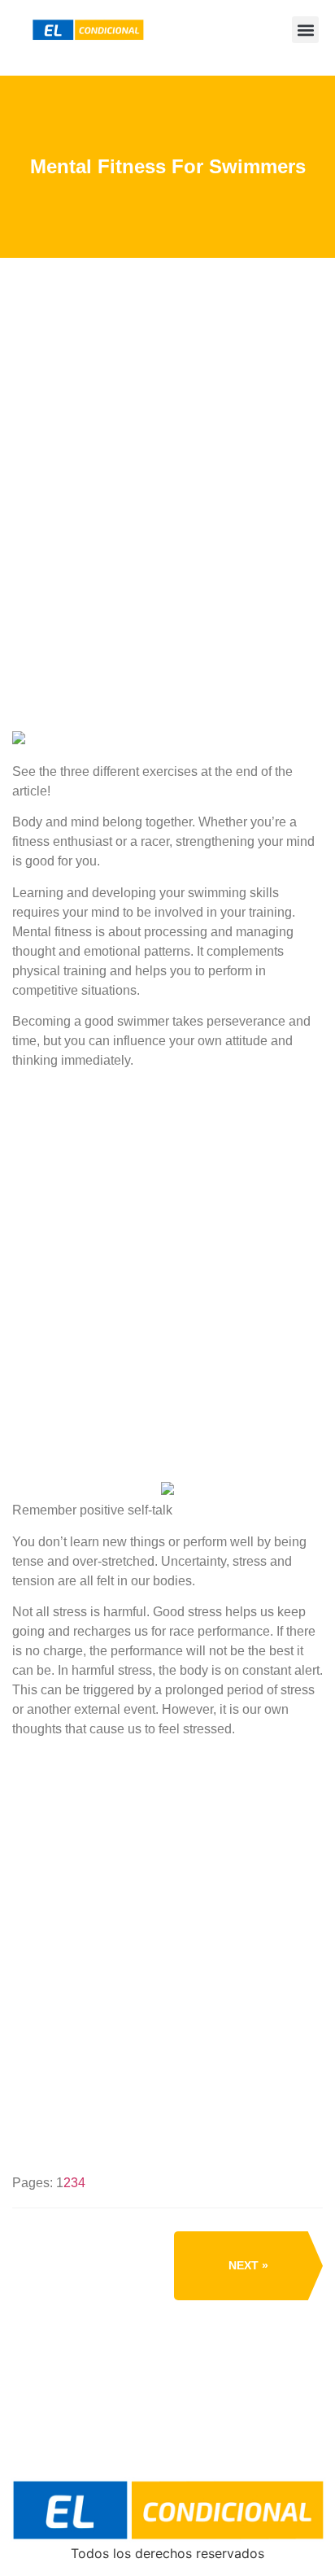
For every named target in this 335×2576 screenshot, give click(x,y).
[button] (305, 30)
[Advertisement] (167, 557)
